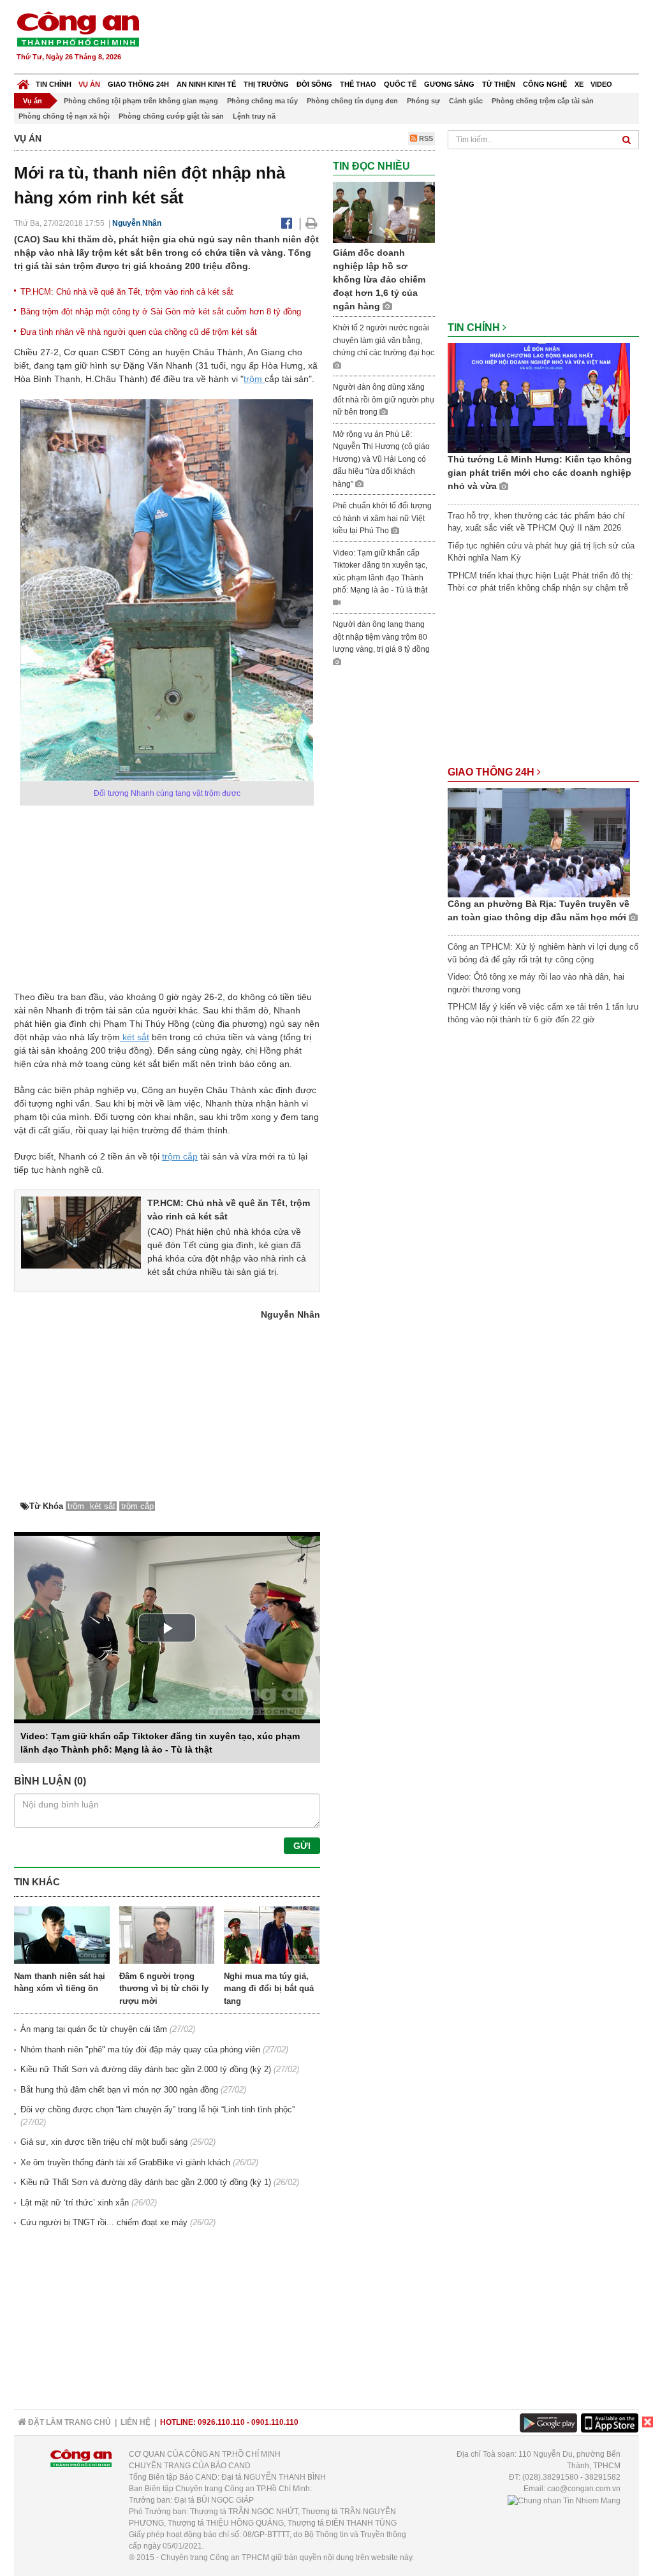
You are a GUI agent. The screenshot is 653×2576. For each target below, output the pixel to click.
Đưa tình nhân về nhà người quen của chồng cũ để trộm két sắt (139, 332)
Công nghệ (545, 84)
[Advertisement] (407, 38)
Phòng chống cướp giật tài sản (171, 116)
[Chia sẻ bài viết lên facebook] (287, 223)
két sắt (135, 1037)
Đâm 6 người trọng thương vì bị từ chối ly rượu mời (164, 1989)
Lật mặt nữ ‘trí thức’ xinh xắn (75, 2203)
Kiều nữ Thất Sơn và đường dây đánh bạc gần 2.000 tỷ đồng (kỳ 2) (146, 2069)
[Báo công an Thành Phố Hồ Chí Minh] (78, 28)
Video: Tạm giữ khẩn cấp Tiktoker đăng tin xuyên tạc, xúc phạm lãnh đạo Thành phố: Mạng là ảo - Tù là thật (380, 572)
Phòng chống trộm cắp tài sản (543, 101)
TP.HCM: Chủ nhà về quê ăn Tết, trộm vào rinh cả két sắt (127, 292)
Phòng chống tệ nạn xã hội (64, 116)
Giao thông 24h (138, 84)
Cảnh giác (466, 101)
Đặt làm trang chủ (69, 2422)
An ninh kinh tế (206, 84)
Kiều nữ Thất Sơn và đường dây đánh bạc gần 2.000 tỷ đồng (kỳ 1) (146, 2182)
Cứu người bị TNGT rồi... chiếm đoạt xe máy (104, 2222)
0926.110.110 (221, 2422)
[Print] (312, 223)
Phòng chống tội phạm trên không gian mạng (141, 101)
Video (601, 84)
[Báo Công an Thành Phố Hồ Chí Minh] (23, 81)
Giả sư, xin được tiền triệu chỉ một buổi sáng (104, 2142)
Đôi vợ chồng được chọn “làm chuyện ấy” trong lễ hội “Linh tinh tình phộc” (158, 2109)
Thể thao (358, 84)
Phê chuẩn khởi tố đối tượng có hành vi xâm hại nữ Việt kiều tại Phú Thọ (382, 518)
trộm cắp (180, 1156)
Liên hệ (136, 2422)
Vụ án (89, 84)
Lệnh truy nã (254, 116)
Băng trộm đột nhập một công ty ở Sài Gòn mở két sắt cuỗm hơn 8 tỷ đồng (161, 312)
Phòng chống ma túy (262, 101)
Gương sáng (449, 84)
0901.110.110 (275, 2422)
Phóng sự (423, 101)
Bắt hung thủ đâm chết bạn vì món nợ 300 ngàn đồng (119, 2090)
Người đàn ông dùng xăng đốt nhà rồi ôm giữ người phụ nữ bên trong (384, 400)
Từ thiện (499, 84)
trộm (254, 379)
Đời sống (314, 84)
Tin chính (54, 84)
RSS (425, 138)
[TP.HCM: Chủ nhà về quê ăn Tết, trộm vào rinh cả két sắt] (81, 1232)
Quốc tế (400, 84)
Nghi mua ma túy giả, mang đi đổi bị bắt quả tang (269, 1989)
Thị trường (266, 84)
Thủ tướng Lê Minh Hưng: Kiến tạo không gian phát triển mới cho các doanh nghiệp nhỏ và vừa (540, 473)
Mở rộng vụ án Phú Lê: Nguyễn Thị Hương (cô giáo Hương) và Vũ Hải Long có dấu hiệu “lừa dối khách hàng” (381, 459)
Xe (579, 84)
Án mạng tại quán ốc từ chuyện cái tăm (94, 2029)
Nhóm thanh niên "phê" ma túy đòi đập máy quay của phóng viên (140, 2050)
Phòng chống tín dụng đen (352, 101)
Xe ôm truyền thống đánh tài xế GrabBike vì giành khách (125, 2162)
